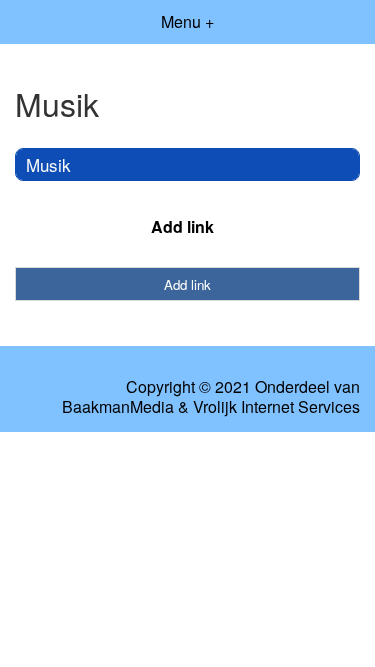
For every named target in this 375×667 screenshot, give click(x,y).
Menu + (187, 21)
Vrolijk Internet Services (276, 407)
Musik (48, 164)
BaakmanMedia (118, 407)
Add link (182, 226)
